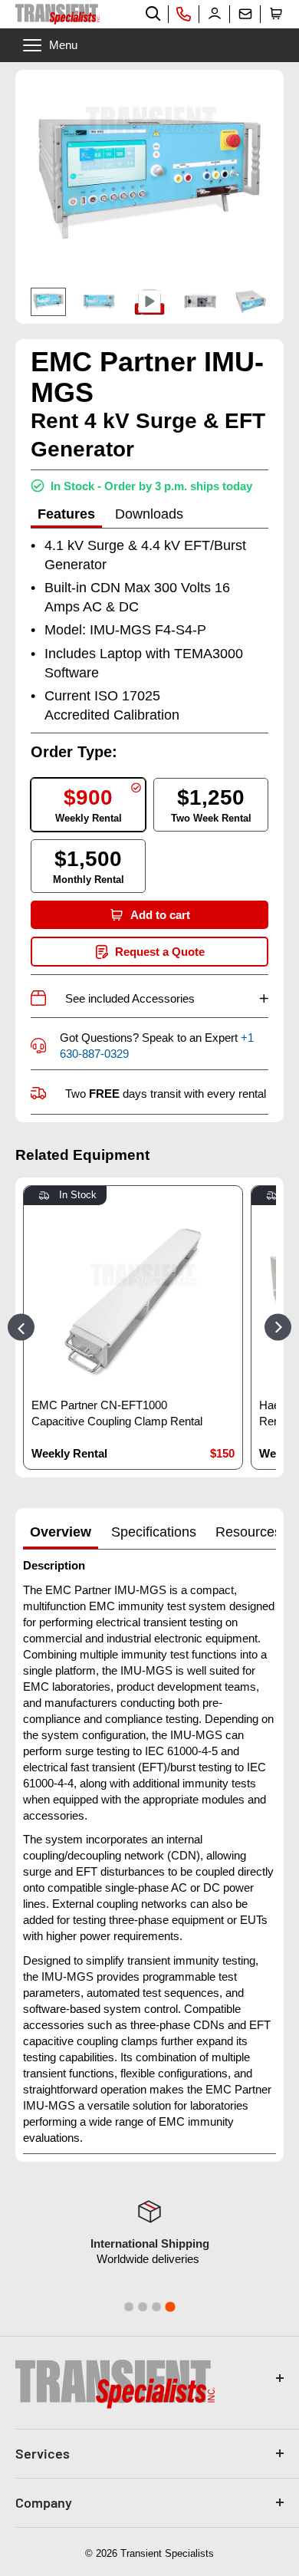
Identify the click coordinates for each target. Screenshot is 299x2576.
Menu (63, 45)
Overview (61, 1532)
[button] (276, 14)
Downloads (149, 514)
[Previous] (21, 1328)
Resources (248, 1532)
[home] (58, 14)
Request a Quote (160, 952)
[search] (153, 14)
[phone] (184, 14)
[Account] (215, 14)
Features (66, 514)
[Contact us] (245, 14)
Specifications (154, 1532)
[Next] (278, 1328)
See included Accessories (167, 998)
